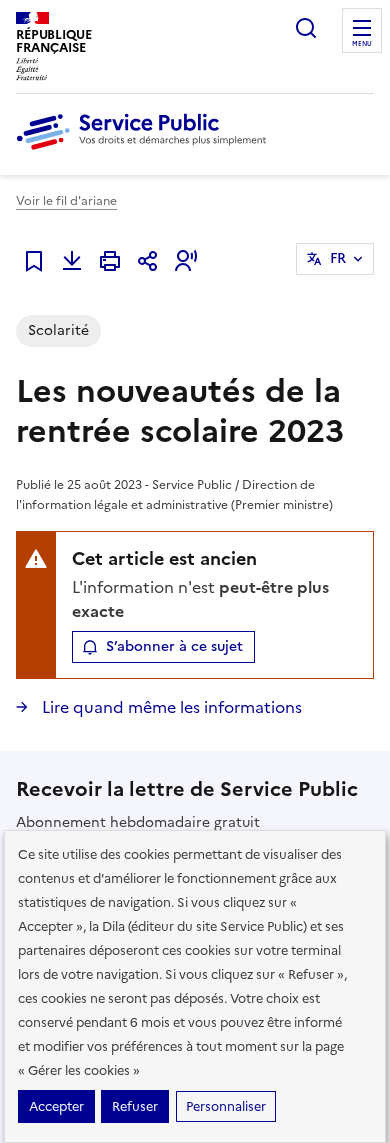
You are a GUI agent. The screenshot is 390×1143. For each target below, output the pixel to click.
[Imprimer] (110, 261)
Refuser (135, 1106)
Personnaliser (226, 1106)
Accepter (56, 1106)
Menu (362, 44)
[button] (186, 261)
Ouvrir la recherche (306, 28)
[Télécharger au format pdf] (72, 261)
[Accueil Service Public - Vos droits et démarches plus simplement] (146, 151)
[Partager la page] (148, 261)
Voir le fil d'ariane (66, 201)
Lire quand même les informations (170, 707)
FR (338, 258)
